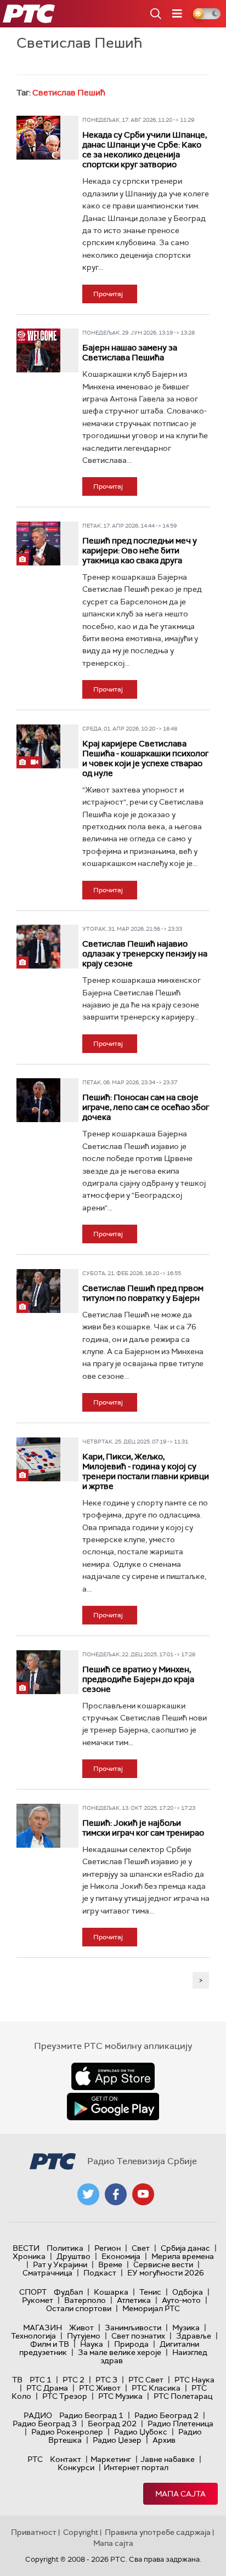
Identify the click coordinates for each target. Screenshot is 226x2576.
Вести (26, 2248)
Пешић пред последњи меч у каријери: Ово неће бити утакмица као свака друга (140, 551)
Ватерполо (85, 2300)
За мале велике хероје (120, 2352)
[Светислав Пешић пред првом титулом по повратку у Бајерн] (38, 1291)
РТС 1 (41, 2380)
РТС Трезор (65, 2396)
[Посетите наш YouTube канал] (143, 2194)
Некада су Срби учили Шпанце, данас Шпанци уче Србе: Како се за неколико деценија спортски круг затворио (145, 150)
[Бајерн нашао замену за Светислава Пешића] (38, 350)
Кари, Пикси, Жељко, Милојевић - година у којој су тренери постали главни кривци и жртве (146, 1471)
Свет (141, 2248)
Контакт (66, 2459)
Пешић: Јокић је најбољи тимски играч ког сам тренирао (143, 1828)
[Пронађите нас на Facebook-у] (116, 2194)
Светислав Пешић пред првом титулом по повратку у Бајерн (143, 1293)
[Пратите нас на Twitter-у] (88, 2194)
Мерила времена (183, 2256)
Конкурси (76, 2467)
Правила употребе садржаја (158, 2532)
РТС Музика (120, 2396)
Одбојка (188, 2292)
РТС (35, 2459)
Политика (65, 2248)
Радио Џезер (117, 2440)
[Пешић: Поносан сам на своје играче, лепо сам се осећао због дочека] (38, 1100)
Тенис (150, 2292)
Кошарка (111, 2292)
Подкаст (100, 2273)
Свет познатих (138, 2336)
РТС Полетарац (183, 2396)
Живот (81, 2328)
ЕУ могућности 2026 (166, 2273)
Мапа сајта (180, 2494)
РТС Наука (194, 2380)
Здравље (194, 2336)
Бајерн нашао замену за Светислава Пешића (130, 353)
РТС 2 (74, 2380)
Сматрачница (47, 2273)
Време (110, 2264)
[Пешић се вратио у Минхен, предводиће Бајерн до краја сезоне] (38, 1672)
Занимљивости (133, 2328)
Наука (92, 2344)
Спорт (33, 2292)
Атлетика (134, 2300)
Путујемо (84, 2336)
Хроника (29, 2256)
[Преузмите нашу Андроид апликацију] (113, 2107)
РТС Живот (100, 2388)
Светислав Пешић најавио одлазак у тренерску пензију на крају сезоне (145, 954)
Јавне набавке (168, 2459)
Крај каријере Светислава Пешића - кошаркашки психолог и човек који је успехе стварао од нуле (145, 758)
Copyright (81, 2532)
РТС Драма (47, 2388)
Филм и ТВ (50, 2344)
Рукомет (38, 2300)
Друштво (74, 2256)
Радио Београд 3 (45, 2424)
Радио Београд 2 (166, 2415)
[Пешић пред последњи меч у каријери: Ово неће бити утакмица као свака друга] (38, 543)
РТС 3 (106, 2380)
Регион (108, 2248)
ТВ (17, 2380)
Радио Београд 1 (91, 2415)
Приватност (34, 2532)
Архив (164, 2440)
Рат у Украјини (60, 2264)
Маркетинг (111, 2459)
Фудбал (68, 2292)
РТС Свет (146, 2380)
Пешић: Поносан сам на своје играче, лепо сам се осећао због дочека (146, 1107)
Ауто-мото (181, 2300)
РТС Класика (156, 2388)
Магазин (43, 2328)
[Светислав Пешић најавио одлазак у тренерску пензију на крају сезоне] (38, 947)
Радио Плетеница (180, 2424)
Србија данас (185, 2248)
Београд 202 (112, 2424)
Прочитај (108, 294)
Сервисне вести (163, 2264)
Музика (186, 2328)
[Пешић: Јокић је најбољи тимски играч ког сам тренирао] (38, 1826)
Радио (38, 2415)
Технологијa (33, 2336)
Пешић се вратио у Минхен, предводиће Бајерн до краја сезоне (138, 1679)
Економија (121, 2256)
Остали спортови (79, 2308)
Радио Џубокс (141, 2432)
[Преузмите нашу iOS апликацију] (113, 2076)
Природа (131, 2344)
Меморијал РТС (151, 2308)
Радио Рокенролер (67, 2432)
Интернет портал (136, 2467)
